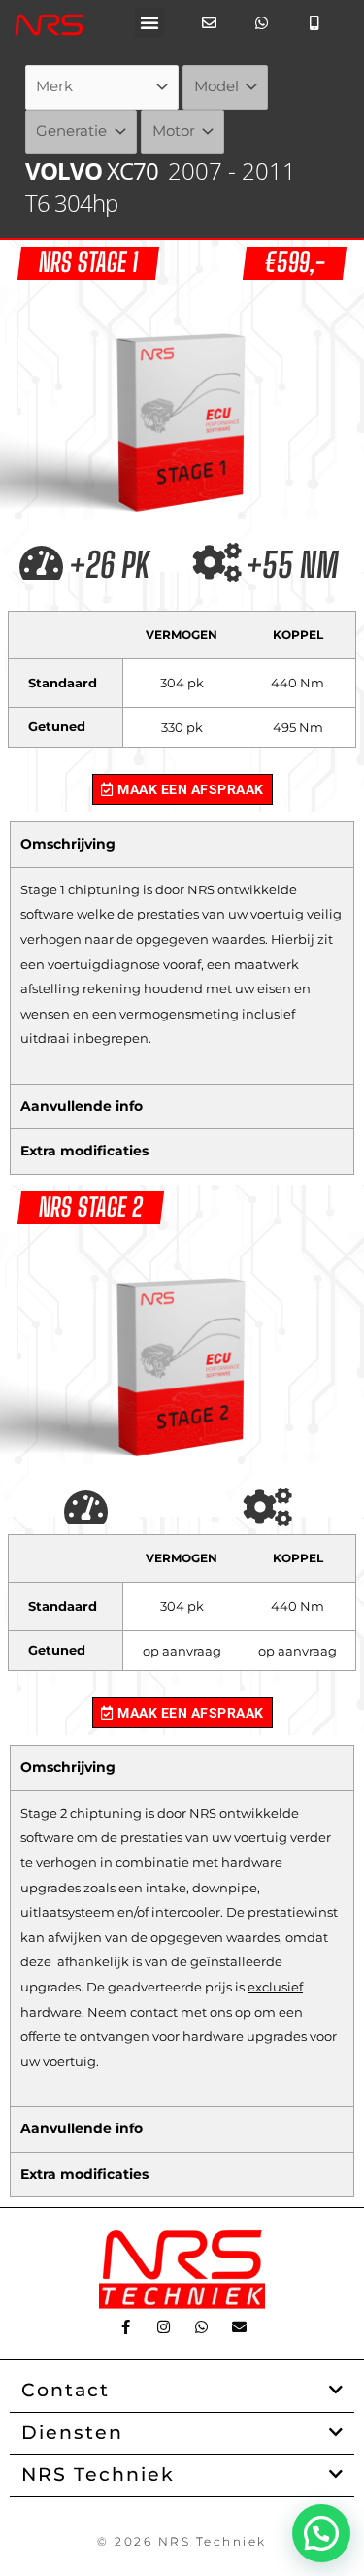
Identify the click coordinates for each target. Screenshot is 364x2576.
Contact (66, 2390)
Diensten (72, 2433)
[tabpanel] (182, 975)
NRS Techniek (98, 2475)
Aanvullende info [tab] (82, 1106)
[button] (149, 22)
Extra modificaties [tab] (84, 1151)
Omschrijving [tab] (68, 844)
